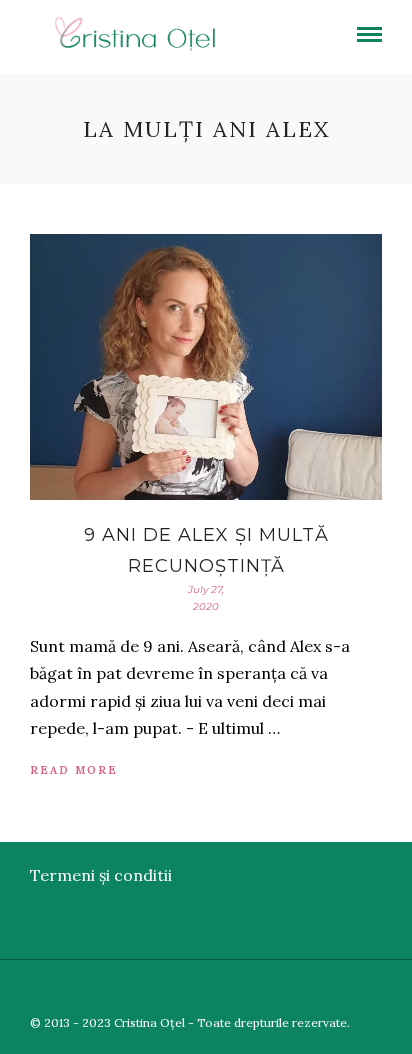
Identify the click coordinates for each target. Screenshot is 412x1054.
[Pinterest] (370, 990)
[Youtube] (341, 990)
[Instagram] (399, 990)
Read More (74, 770)
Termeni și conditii (101, 875)
